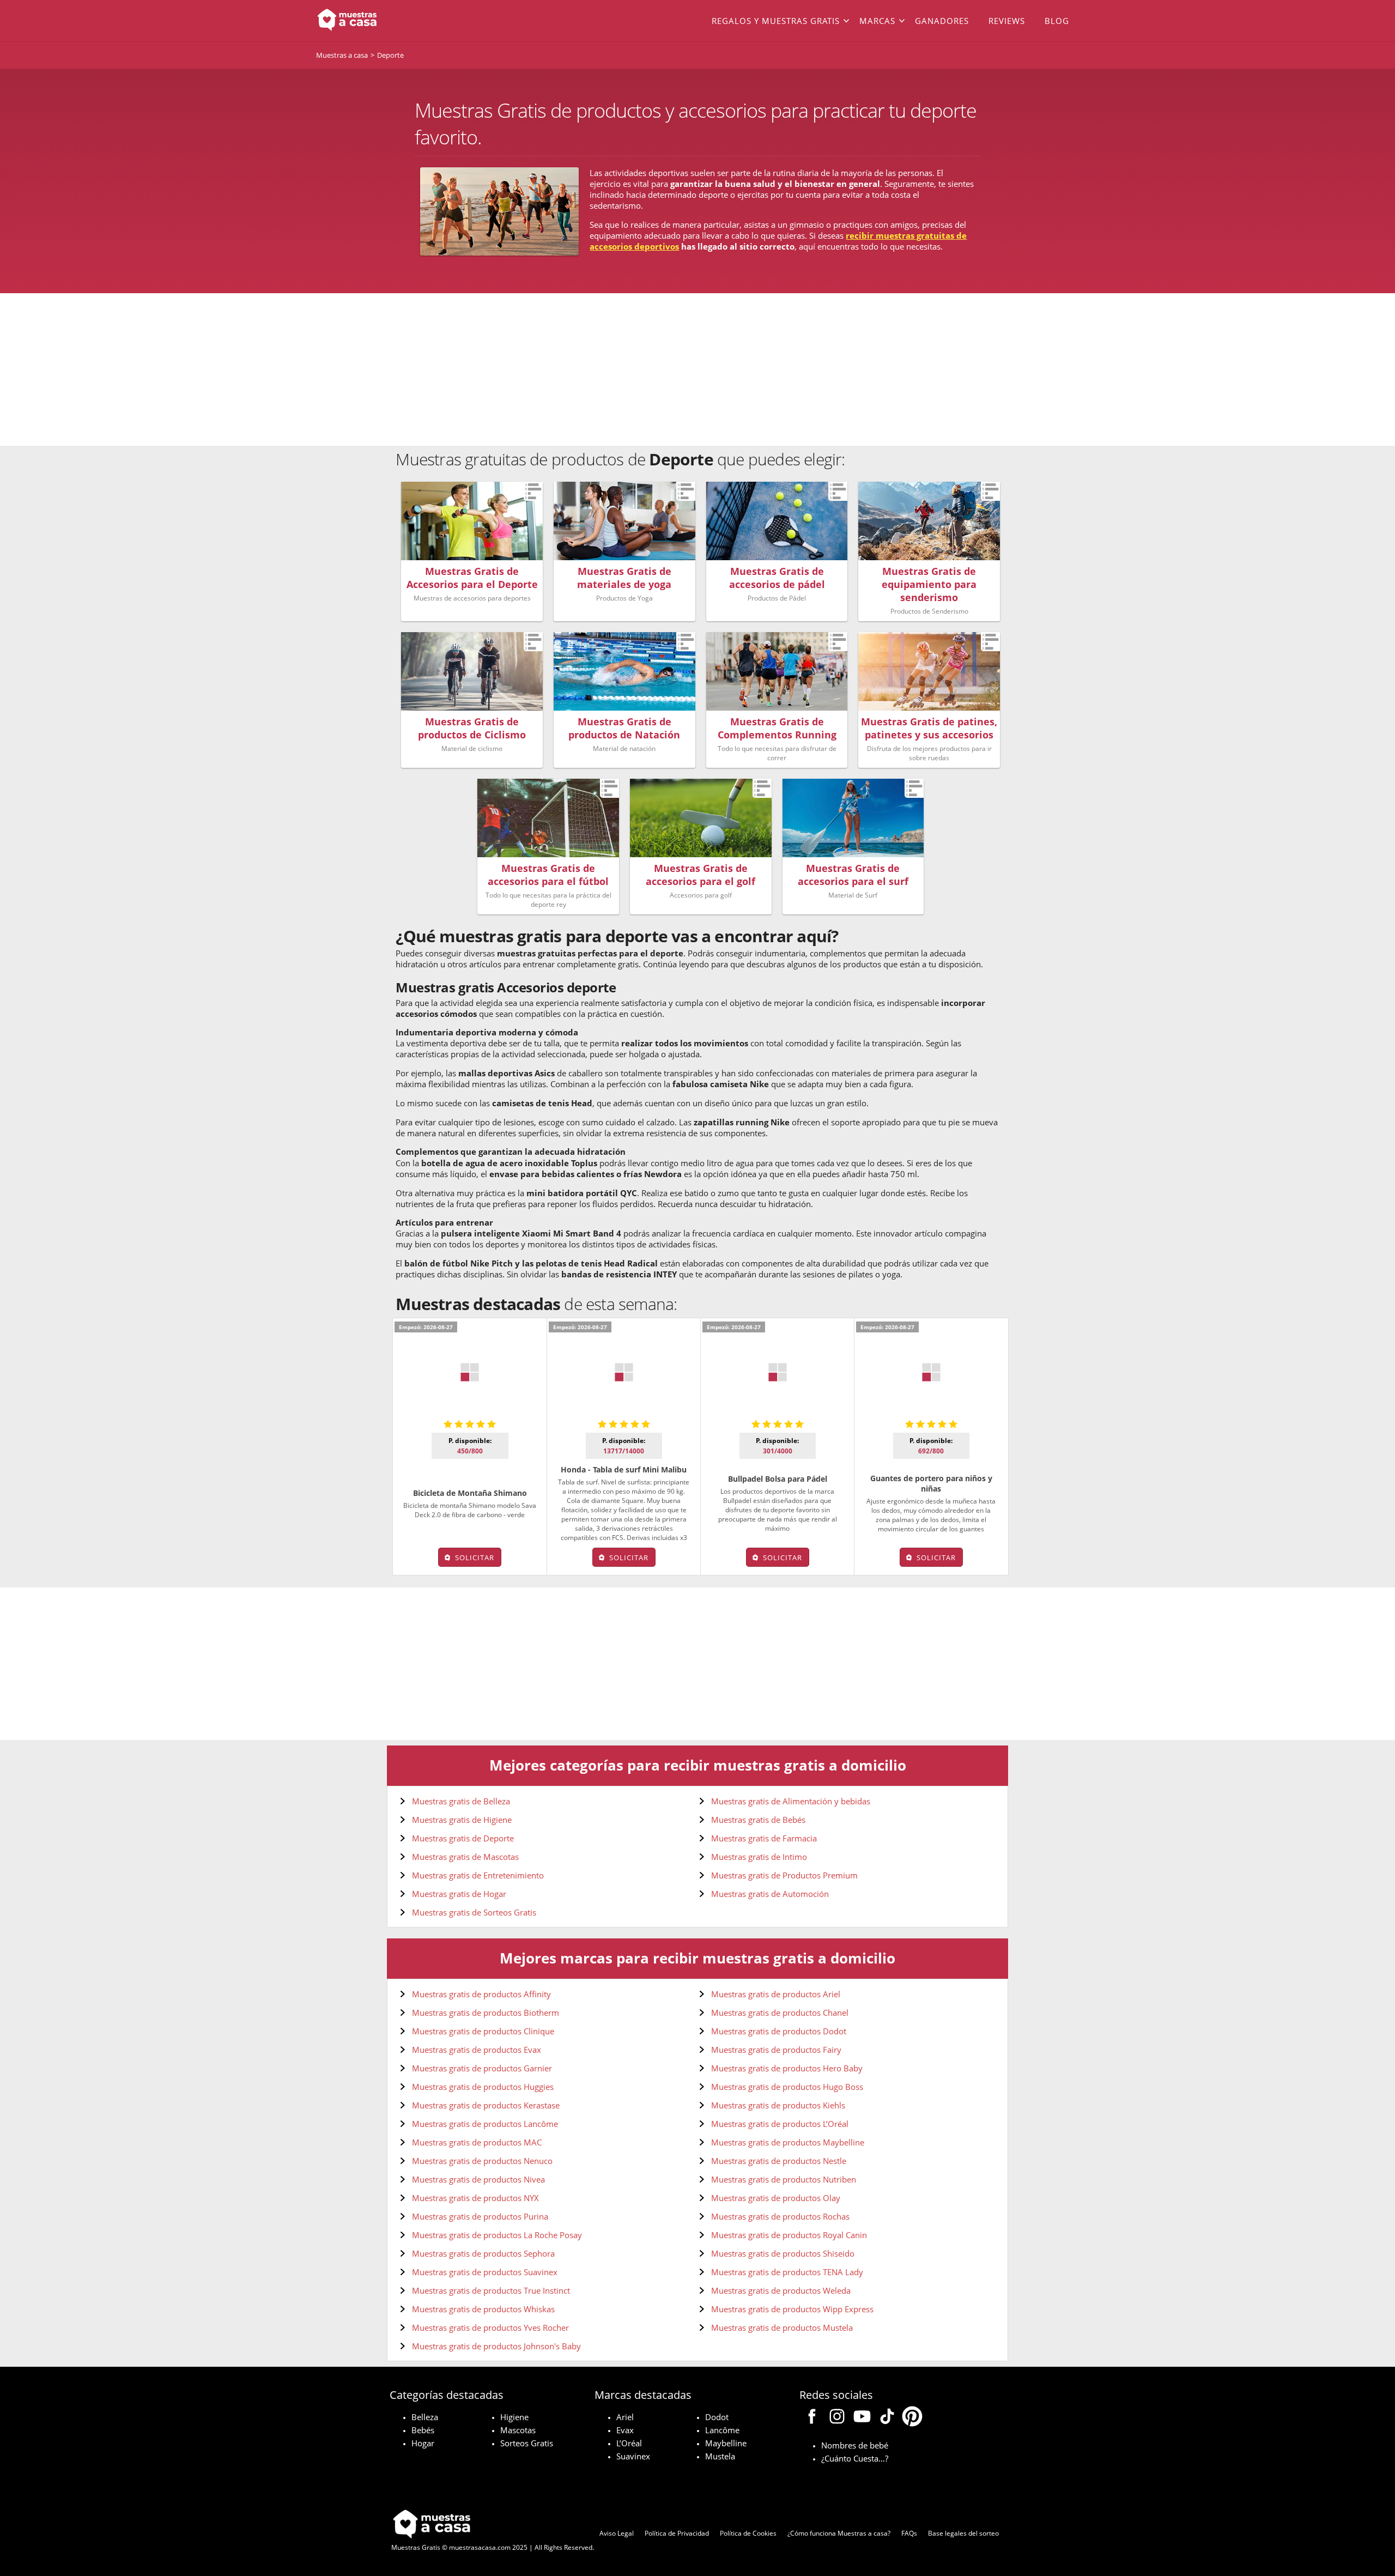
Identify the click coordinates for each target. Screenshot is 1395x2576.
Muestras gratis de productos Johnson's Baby (496, 2346)
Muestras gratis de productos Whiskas (483, 2309)
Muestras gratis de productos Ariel (776, 1994)
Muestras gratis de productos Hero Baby (787, 2068)
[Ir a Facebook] (812, 2418)
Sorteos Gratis (527, 2443)
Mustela (720, 2456)
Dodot (717, 2417)
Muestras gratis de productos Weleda (781, 2290)
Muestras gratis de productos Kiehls (778, 2105)
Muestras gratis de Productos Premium (784, 1875)
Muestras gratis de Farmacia (764, 1838)
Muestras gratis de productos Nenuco (482, 2161)
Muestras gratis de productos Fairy (776, 2050)
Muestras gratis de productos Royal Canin (789, 2235)
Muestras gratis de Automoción (770, 1894)
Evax (625, 2430)
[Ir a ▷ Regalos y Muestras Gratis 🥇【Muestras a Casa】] (392, 21)
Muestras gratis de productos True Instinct (491, 2290)
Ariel (625, 2417)
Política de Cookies (748, 2533)
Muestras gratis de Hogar (459, 1894)
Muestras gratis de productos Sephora (483, 2253)
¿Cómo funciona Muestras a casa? (839, 2533)
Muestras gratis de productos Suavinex (485, 2272)
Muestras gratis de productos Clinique (483, 2031)
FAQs (909, 2533)
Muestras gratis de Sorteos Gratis (474, 1912)
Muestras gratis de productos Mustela (782, 2328)
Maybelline (726, 2443)
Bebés (423, 2430)
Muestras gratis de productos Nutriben (784, 2179)
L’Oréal (629, 2443)
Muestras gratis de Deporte (463, 1838)
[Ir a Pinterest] (912, 2418)
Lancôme (722, 2430)
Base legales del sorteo (963, 2533)
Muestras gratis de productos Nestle (779, 2161)
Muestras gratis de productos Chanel (780, 2013)
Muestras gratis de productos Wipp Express (792, 2309)
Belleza (425, 2417)
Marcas (877, 21)
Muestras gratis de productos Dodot (779, 2031)
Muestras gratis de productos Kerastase (486, 2105)
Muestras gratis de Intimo (759, 1857)
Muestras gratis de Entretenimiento (478, 1875)
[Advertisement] (697, 369)
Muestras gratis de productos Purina (480, 2216)
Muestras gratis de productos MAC (477, 2142)
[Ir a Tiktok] (887, 2418)
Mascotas (518, 2430)
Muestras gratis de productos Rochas (780, 2216)
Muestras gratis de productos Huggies (483, 2087)
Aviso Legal (617, 2533)
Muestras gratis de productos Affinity (481, 1994)
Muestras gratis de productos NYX (475, 2198)
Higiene (514, 2417)
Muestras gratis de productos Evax (477, 2050)
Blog (1057, 21)
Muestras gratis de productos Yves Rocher (490, 2328)
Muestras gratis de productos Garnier (482, 2068)
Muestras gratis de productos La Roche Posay (497, 2235)
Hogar (423, 2443)
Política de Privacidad (677, 2533)
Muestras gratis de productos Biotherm (486, 2013)
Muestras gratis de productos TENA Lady (787, 2272)
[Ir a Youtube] (862, 2418)
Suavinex (633, 2456)
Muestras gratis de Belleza (461, 1801)
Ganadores (942, 21)
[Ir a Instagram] (837, 2418)
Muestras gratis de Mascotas (465, 1857)
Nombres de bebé (855, 2445)
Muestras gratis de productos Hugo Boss (787, 2087)
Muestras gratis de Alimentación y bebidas (791, 1801)
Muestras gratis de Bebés (758, 1820)
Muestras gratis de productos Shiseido (783, 2253)
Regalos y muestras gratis (776, 21)
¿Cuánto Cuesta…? (855, 2458)
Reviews (1007, 21)
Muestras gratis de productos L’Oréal (780, 2124)
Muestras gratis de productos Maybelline (788, 2142)
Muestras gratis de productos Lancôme (485, 2124)
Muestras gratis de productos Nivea (478, 2179)
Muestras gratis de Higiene (462, 1820)
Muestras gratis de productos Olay (776, 2198)
